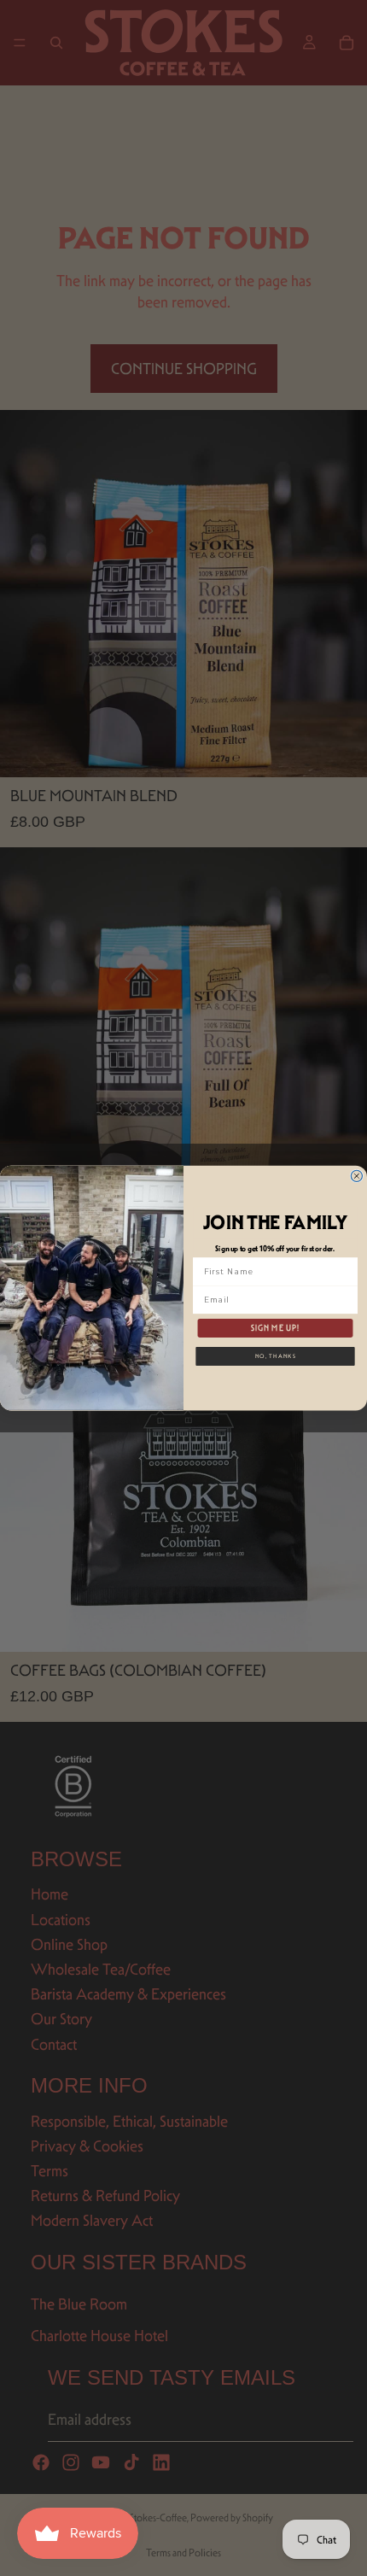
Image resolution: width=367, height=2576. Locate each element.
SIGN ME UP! (276, 1328)
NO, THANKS (276, 1355)
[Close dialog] (356, 1176)
